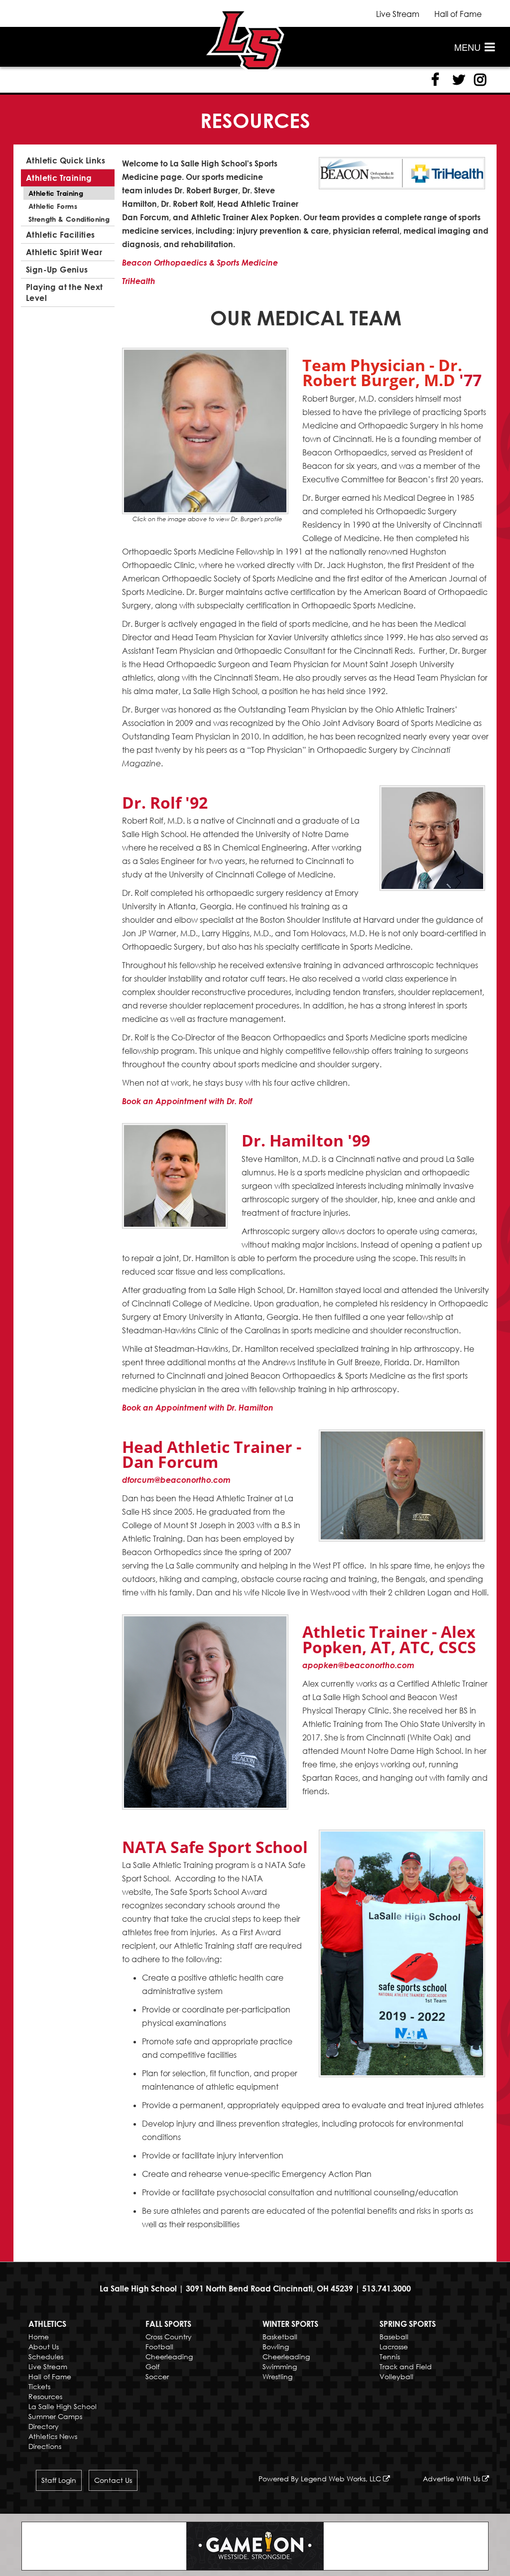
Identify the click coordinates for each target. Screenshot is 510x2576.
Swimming (280, 2366)
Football (159, 2347)
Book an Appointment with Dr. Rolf (187, 1101)
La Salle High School (63, 2406)
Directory (44, 2426)
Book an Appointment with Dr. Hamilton (198, 1408)
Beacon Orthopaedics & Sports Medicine (200, 263)
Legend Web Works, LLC (342, 2479)
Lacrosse (394, 2347)
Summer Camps (55, 2416)
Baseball (394, 2337)
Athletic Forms (53, 206)
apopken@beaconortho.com (358, 1665)
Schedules (46, 2357)
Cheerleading (169, 2357)
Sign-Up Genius (57, 270)
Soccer (157, 2376)
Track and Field (406, 2366)
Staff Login (59, 2480)
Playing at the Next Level (64, 292)
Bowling (276, 2347)
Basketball (280, 2337)
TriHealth (139, 281)
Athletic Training (59, 178)
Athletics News (53, 2436)
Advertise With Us (452, 2479)
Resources (45, 2396)
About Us (44, 2347)
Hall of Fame (458, 14)
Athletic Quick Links (65, 160)
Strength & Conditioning (69, 219)
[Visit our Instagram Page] (479, 80)
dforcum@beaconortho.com (176, 1480)
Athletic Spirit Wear (64, 252)
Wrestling (277, 2376)
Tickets (39, 2386)
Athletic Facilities (61, 235)
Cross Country (169, 2337)
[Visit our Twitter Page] (457, 80)
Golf (152, 2366)
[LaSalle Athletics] (245, 39)
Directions (45, 2446)
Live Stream (398, 14)
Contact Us (113, 2480)
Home (39, 2337)
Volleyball (396, 2376)
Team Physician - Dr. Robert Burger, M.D (382, 372)
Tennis (390, 2357)
